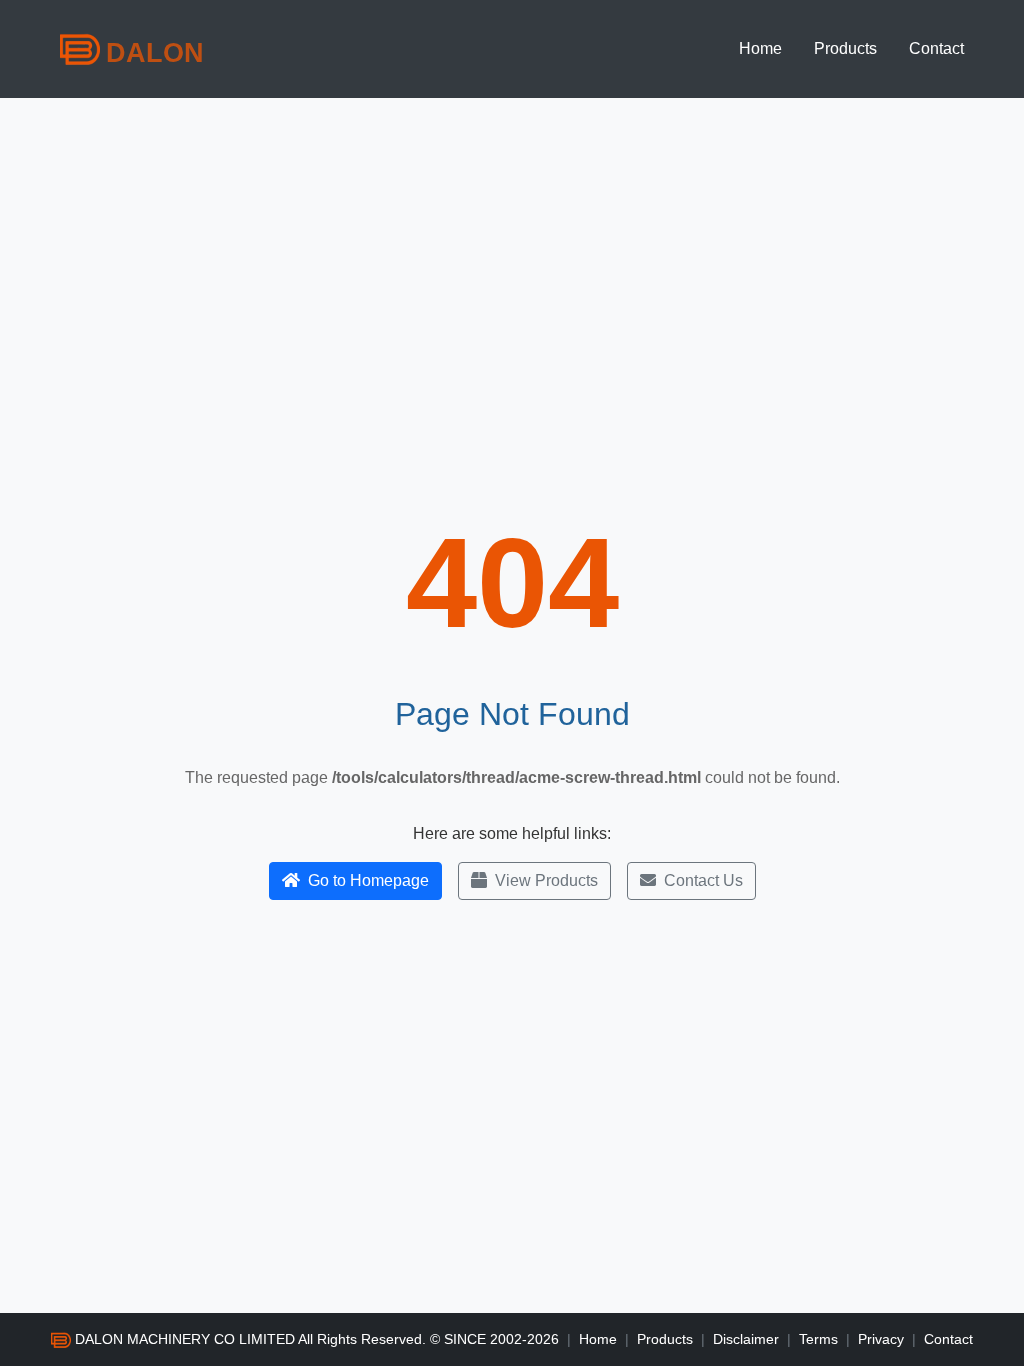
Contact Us (703, 880)
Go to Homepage (368, 880)
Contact (936, 48)
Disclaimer (746, 1339)
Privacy (881, 1339)
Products (845, 48)
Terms (818, 1339)
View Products (546, 880)
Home (760, 48)
